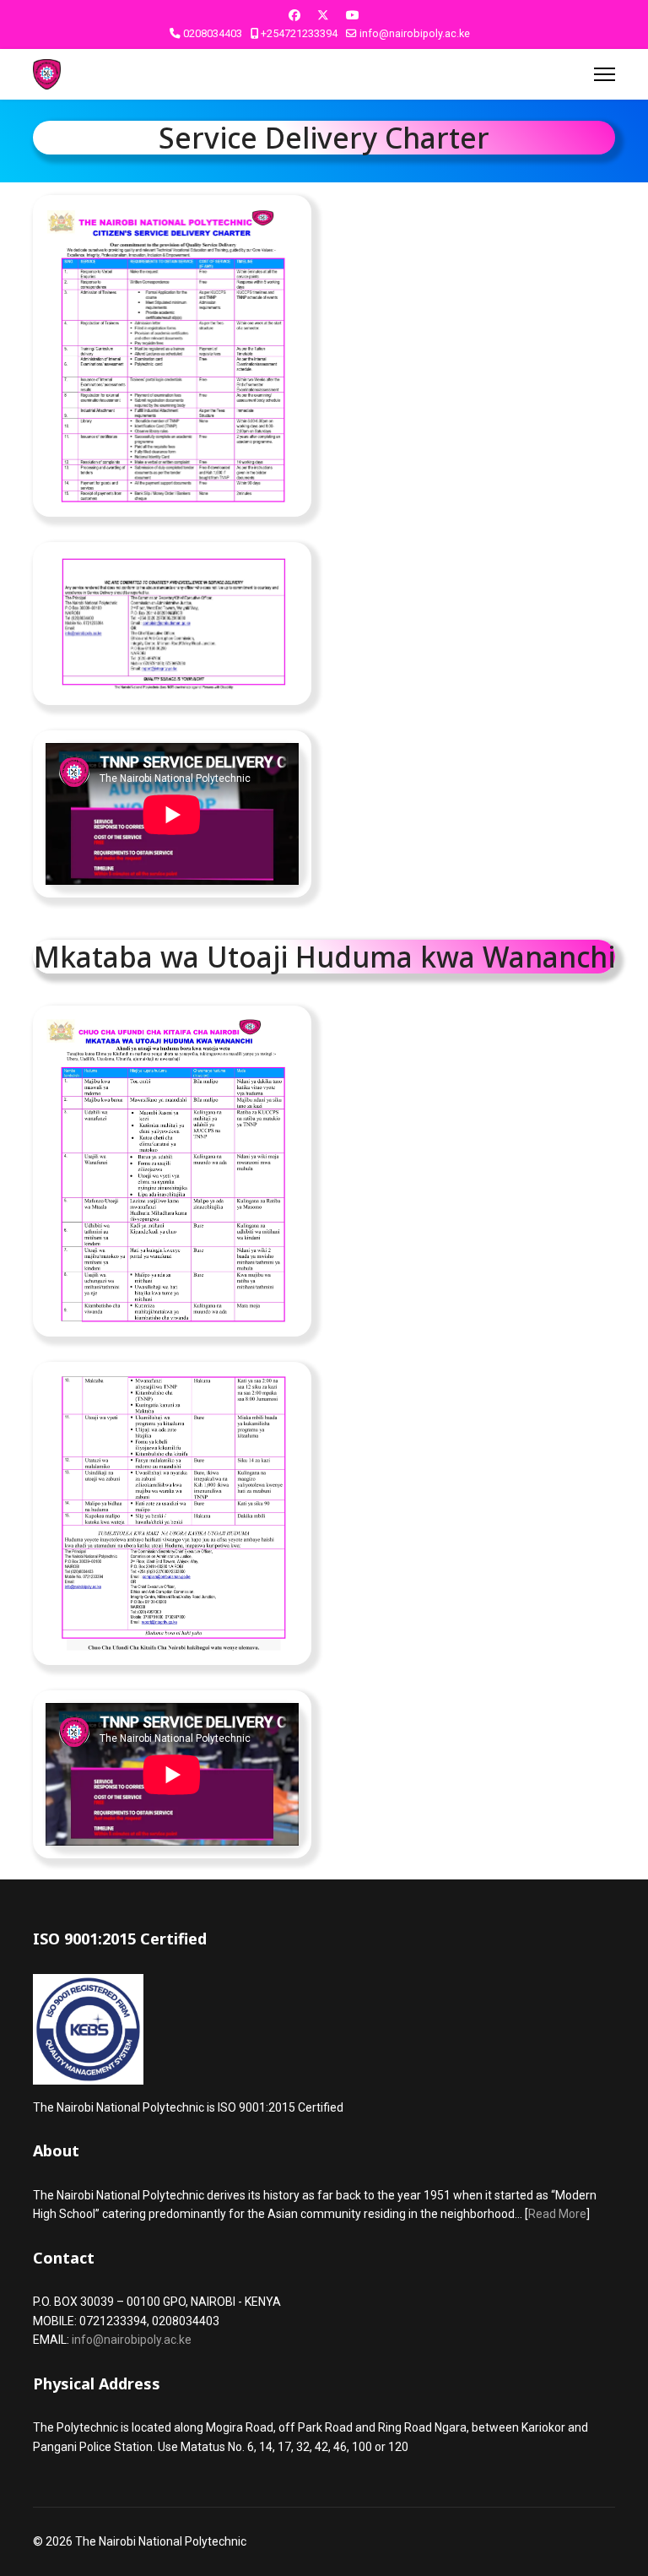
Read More (557, 2214)
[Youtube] (353, 15)
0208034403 (213, 33)
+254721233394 (299, 33)
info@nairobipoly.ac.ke (415, 33)
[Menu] (605, 74)
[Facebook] (294, 15)
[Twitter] (323, 15)
